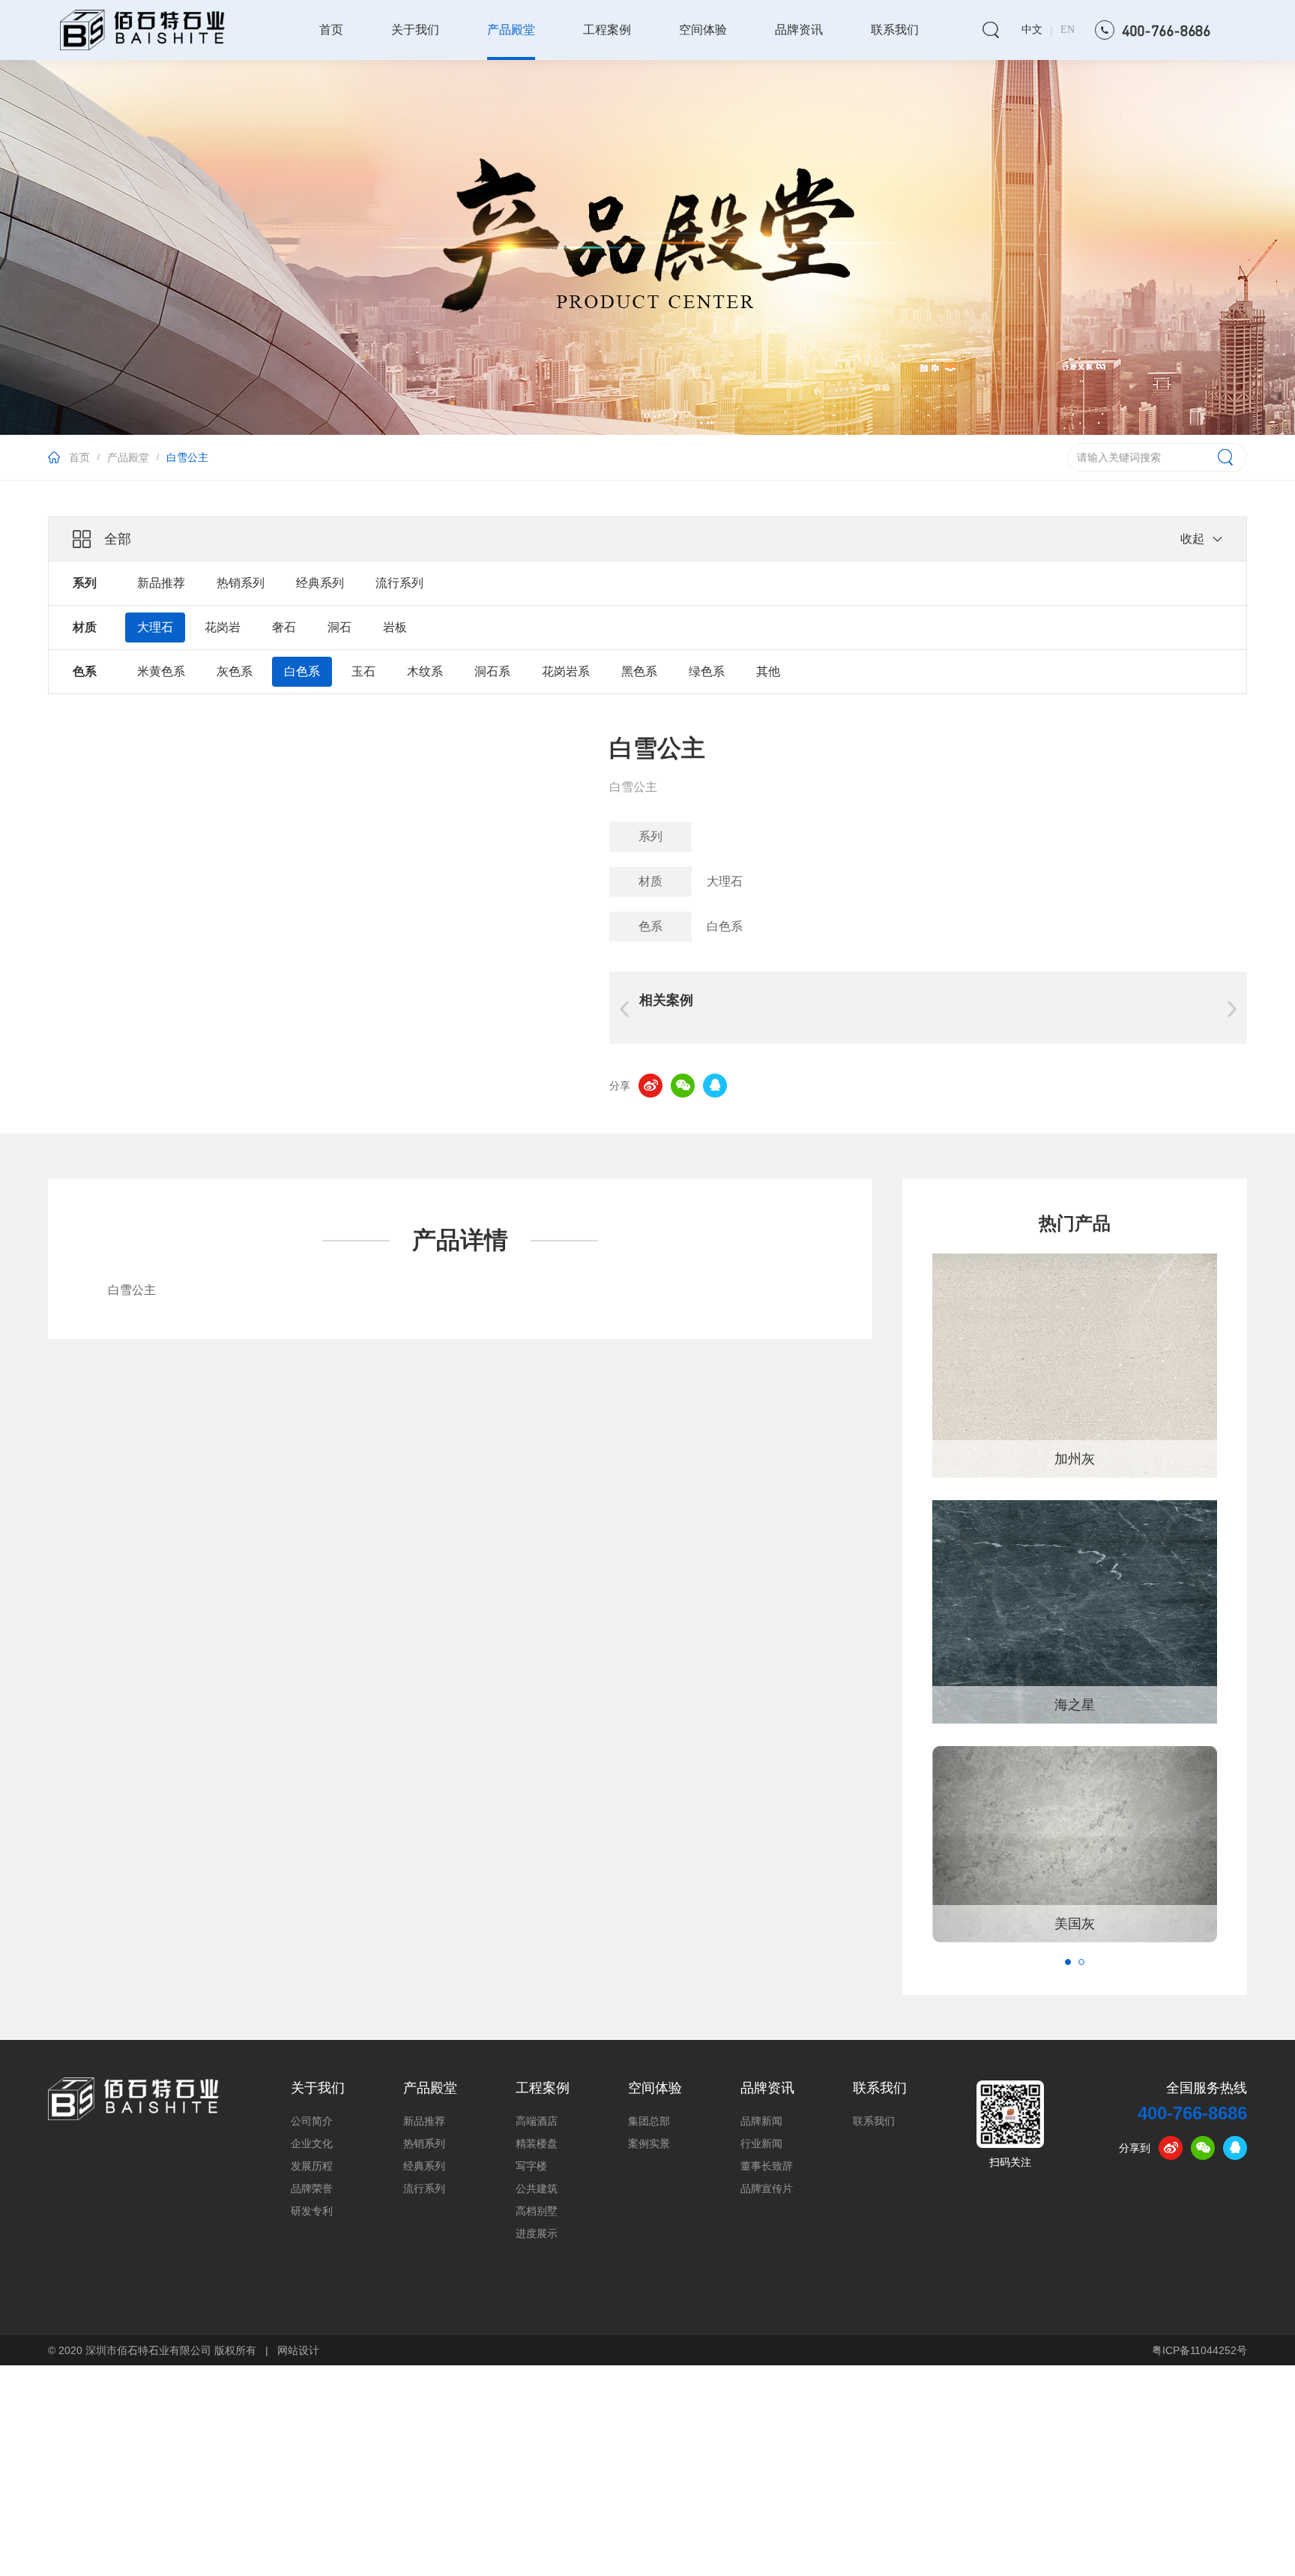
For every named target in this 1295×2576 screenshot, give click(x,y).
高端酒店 (537, 2121)
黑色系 (639, 671)
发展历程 (312, 2166)
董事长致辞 (767, 2166)
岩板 (395, 627)
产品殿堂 (511, 30)
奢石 (284, 627)
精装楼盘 (537, 2144)
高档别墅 (537, 2211)
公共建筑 (537, 2189)
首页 (331, 30)
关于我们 (415, 30)
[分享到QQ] (715, 1086)
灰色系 (235, 671)
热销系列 (241, 583)
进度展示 (537, 2234)
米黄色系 (161, 671)
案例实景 (649, 2144)
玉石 (363, 671)
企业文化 (312, 2144)
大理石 (155, 627)
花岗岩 (223, 627)
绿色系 (707, 671)
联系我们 (895, 30)
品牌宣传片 (767, 2189)
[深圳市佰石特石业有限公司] (133, 2098)
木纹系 (425, 671)
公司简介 (312, 2121)
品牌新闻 (761, 2121)
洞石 (339, 627)
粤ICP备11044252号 (1199, 2350)
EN (1068, 30)
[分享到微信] (683, 1086)
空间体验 (703, 30)
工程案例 (607, 30)
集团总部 (649, 2121)
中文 (1032, 30)
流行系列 (399, 583)
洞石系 (492, 671)
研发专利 (312, 2211)
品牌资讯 (799, 30)
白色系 (302, 671)
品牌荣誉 (312, 2189)
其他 (768, 671)
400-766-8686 (1192, 2113)
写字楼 (531, 2166)
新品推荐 (161, 583)
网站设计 (298, 2350)
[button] (1068, 1962)
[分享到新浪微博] (650, 1086)
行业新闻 (761, 2144)
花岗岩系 (566, 671)
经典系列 (320, 583)
